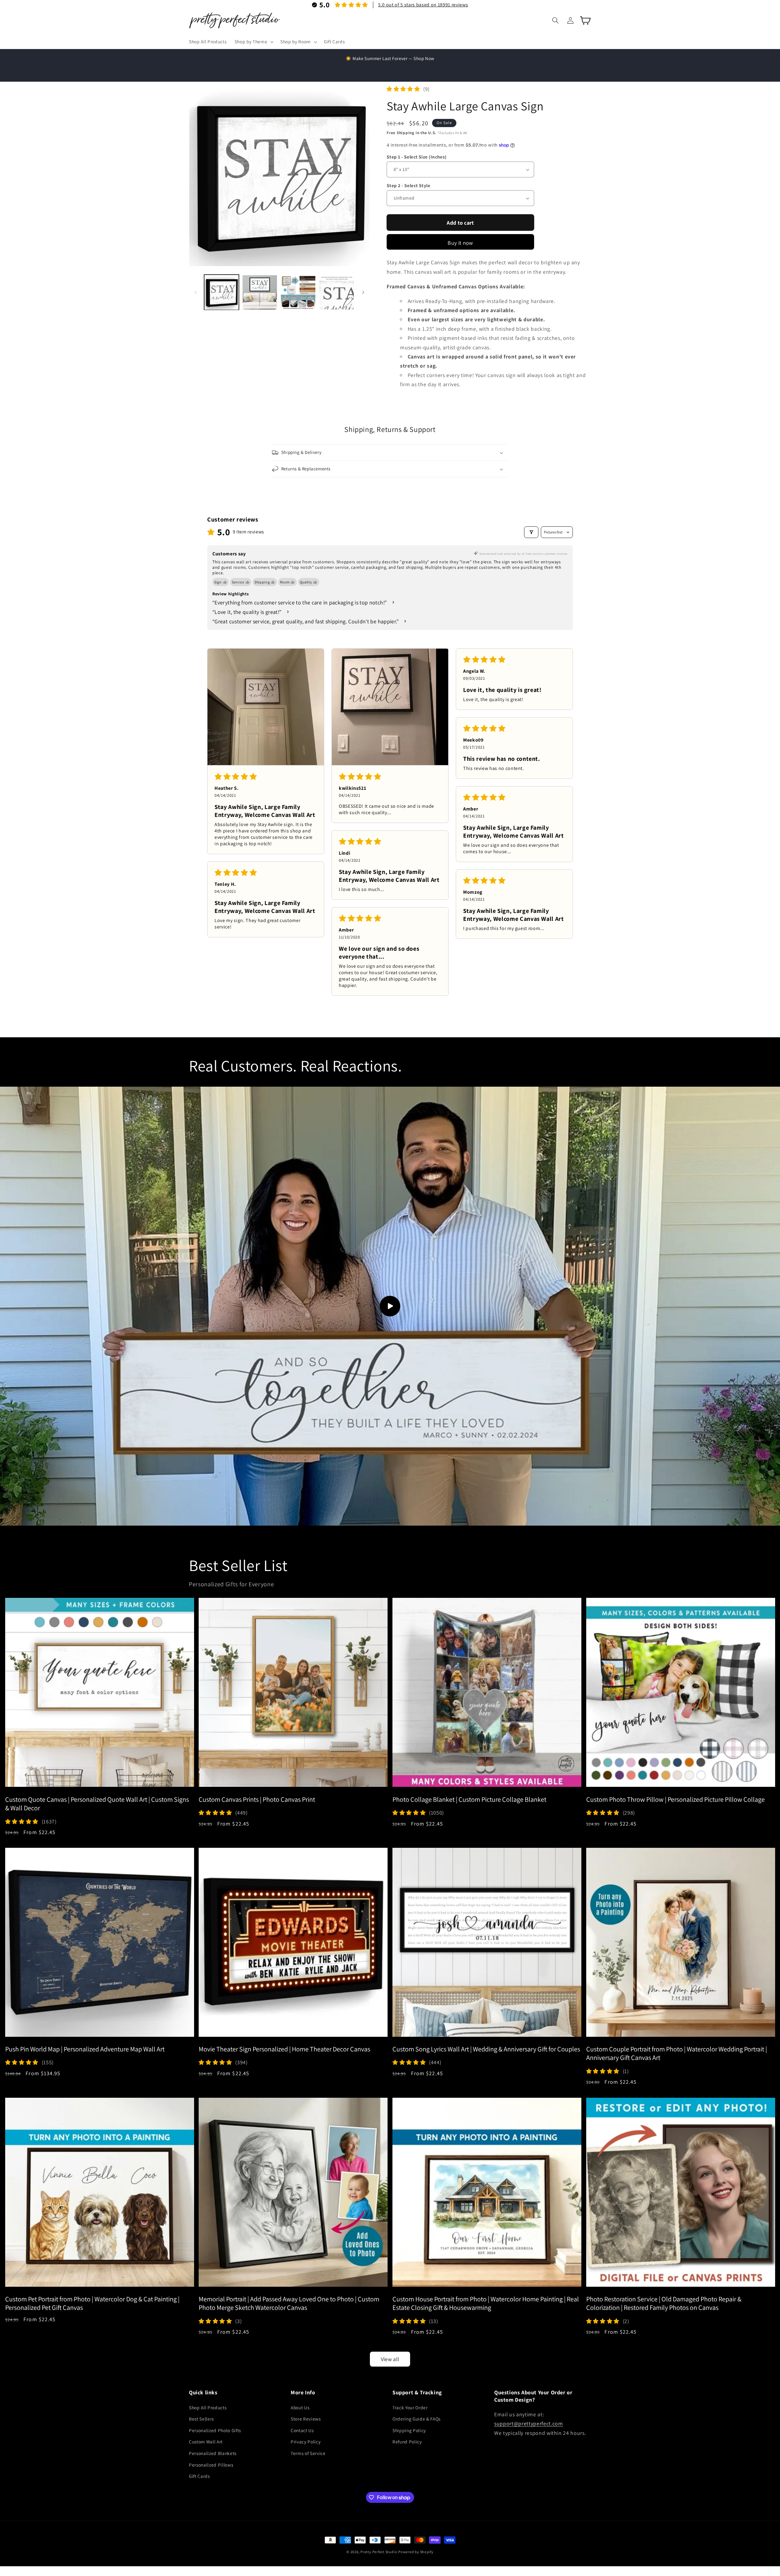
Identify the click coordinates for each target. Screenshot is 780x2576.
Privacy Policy (306, 2442)
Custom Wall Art (206, 2442)
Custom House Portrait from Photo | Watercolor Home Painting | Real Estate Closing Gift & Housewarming (486, 2303)
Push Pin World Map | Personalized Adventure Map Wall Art (85, 2049)
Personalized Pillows (211, 2464)
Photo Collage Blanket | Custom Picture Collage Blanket (469, 1799)
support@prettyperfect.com (529, 2423)
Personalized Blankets (213, 2453)
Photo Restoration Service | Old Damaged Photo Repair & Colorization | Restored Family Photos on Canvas (664, 2303)
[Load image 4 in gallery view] (337, 292)
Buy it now (460, 243)
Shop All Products (208, 2407)
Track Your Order (410, 2407)
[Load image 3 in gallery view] (298, 292)
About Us (300, 2407)
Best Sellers (201, 2419)
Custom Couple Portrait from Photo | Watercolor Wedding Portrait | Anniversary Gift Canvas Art (677, 2053)
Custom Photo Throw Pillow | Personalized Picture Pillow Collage (675, 1799)
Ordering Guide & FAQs (417, 2419)
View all (390, 2359)
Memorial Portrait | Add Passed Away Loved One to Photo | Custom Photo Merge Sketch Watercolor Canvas (289, 2303)
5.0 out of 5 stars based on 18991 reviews (423, 5)
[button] (253, 42)
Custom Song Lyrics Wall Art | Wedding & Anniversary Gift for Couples (486, 2049)
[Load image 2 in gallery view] (260, 292)
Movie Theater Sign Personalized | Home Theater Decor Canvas (284, 2049)
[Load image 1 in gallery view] (222, 292)
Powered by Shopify (416, 2552)
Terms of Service (308, 2453)
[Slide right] (363, 292)
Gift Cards (199, 2476)
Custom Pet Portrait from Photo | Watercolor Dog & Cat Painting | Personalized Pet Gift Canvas (92, 2303)
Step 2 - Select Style (408, 185)
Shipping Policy (409, 2430)
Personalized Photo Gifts (215, 2430)
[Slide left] (196, 292)
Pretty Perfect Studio (379, 2552)
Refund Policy (407, 2442)
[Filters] (531, 532)
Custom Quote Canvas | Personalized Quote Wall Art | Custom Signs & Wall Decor (97, 1803)
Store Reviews (306, 2419)
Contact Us (302, 2430)
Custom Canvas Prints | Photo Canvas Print (257, 1799)
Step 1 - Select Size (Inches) (417, 157)
